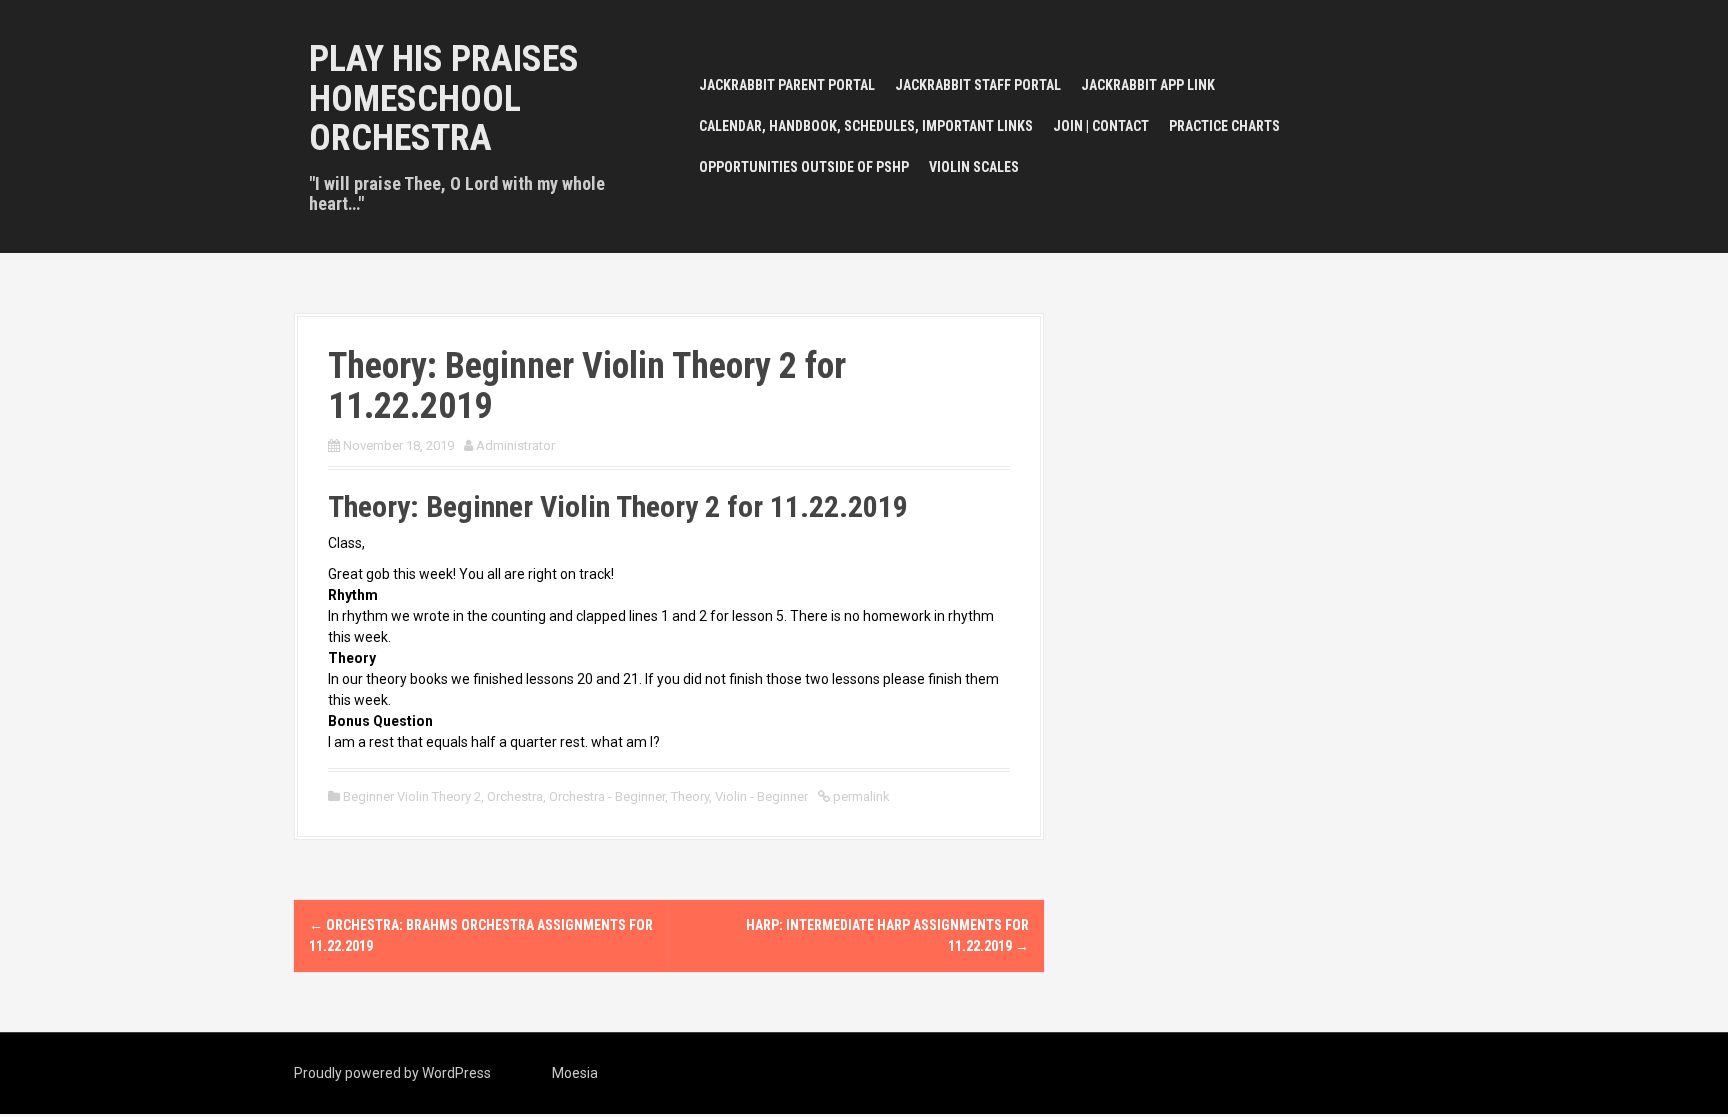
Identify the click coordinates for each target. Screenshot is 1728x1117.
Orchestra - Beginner (607, 796)
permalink (860, 796)
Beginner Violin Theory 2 (412, 796)
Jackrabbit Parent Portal (787, 85)
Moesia (575, 1073)
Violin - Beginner (761, 796)
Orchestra (515, 796)
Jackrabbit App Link (1148, 85)
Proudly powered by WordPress (392, 1073)
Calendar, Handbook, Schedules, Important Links (866, 126)
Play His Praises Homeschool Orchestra (444, 98)
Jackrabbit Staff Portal (978, 85)
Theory (690, 796)
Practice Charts (1224, 126)
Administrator (515, 445)
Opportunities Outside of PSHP (804, 167)
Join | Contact (1101, 126)
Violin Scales (974, 167)
